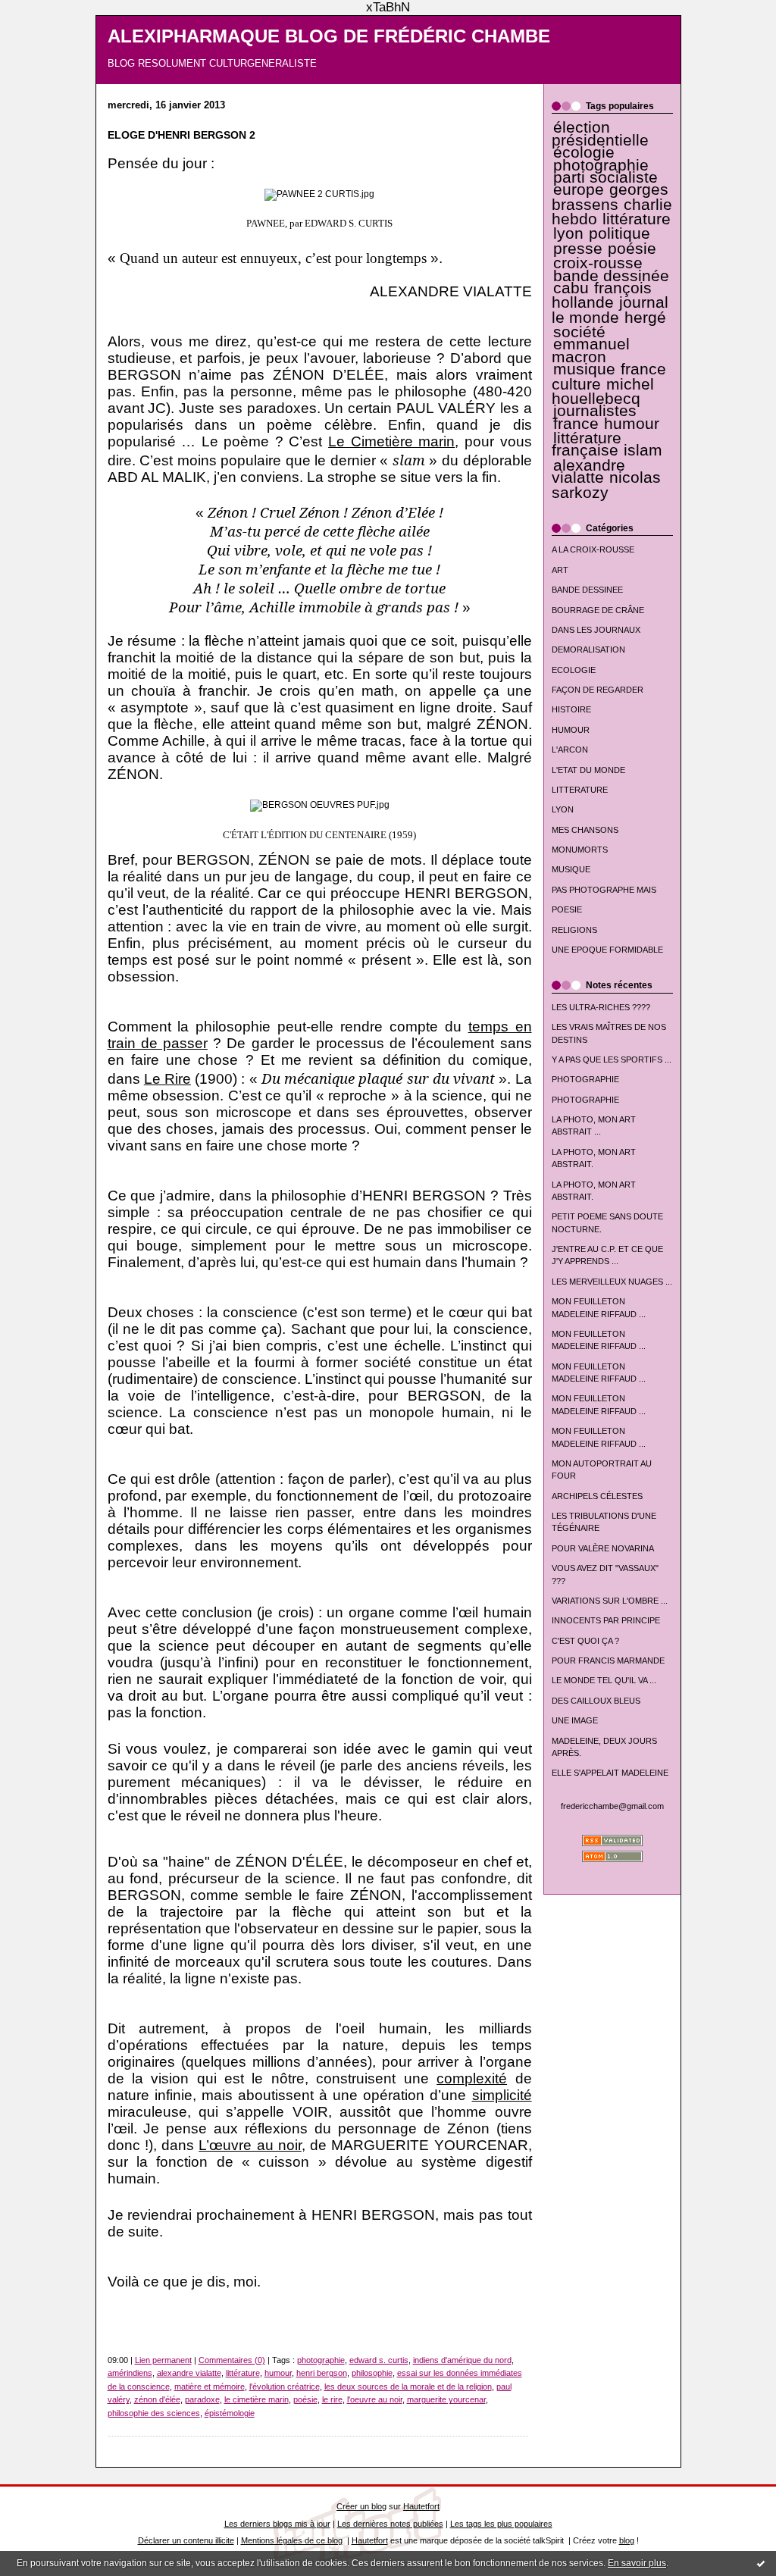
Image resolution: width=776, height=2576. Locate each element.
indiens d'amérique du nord (462, 2360)
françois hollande (602, 295)
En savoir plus (637, 2563)
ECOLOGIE (574, 670)
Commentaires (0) (232, 2360)
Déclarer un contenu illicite (186, 2540)
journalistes (595, 411)
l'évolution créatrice (285, 2387)
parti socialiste (605, 177)
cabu (571, 288)
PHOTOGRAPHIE (585, 1079)
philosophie (372, 2373)
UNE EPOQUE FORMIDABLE (607, 950)
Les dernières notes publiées (390, 2524)
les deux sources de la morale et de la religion (408, 2387)
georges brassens (610, 197)
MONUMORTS (580, 850)
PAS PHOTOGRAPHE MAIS (604, 890)
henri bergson (322, 2373)
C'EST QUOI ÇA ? (585, 1641)
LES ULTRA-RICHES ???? (601, 1007)
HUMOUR (571, 730)
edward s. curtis (379, 2360)
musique (584, 369)
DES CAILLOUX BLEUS (596, 1701)
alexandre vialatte (588, 471)
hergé (645, 318)
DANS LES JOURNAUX (596, 630)
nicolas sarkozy (606, 485)
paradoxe (202, 2399)
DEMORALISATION (588, 649)
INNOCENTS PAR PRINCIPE (606, 1620)
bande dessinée (611, 276)
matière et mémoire (210, 2387)
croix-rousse (598, 263)
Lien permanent (163, 2360)
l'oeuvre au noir (375, 2399)
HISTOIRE (571, 709)
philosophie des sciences (154, 2413)
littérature (637, 219)
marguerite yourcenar (446, 2399)
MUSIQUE (571, 869)
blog (627, 2540)
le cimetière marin (257, 2399)
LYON (563, 809)
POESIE (567, 909)
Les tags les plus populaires (501, 2524)
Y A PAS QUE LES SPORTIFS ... (612, 1060)
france (576, 424)
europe (579, 189)
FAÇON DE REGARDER (598, 690)
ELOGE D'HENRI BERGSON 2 (181, 135)
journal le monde (610, 310)
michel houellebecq (603, 391)
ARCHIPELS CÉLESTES (597, 1496)
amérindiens (130, 2373)
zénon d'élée (157, 2399)
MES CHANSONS (585, 830)
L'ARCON (570, 750)
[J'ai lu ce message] (761, 2563)
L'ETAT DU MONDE (588, 770)
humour (632, 424)
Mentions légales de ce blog (292, 2540)
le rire (332, 2399)
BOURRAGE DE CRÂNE (598, 610)
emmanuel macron (591, 350)
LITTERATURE (580, 790)
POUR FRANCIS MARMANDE (608, 1660)
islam (643, 450)
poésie (632, 249)
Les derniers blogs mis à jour (277, 2524)
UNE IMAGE (575, 1720)
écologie (584, 152)
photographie (601, 165)
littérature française (587, 444)
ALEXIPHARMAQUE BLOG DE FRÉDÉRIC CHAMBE (329, 36)
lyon (568, 233)
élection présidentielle (600, 133)
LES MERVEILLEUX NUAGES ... (612, 1282)
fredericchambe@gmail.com (612, 1806)
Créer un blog (361, 2506)
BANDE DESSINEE (587, 590)
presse (578, 249)
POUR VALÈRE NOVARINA (603, 1548)
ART (560, 570)
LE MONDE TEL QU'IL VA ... (604, 1680)
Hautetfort (421, 2506)
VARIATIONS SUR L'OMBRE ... (610, 1601)
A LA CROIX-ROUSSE (593, 549)
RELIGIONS (574, 930)
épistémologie (230, 2413)
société (579, 332)
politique (620, 233)
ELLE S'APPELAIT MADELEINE (610, 1773)
